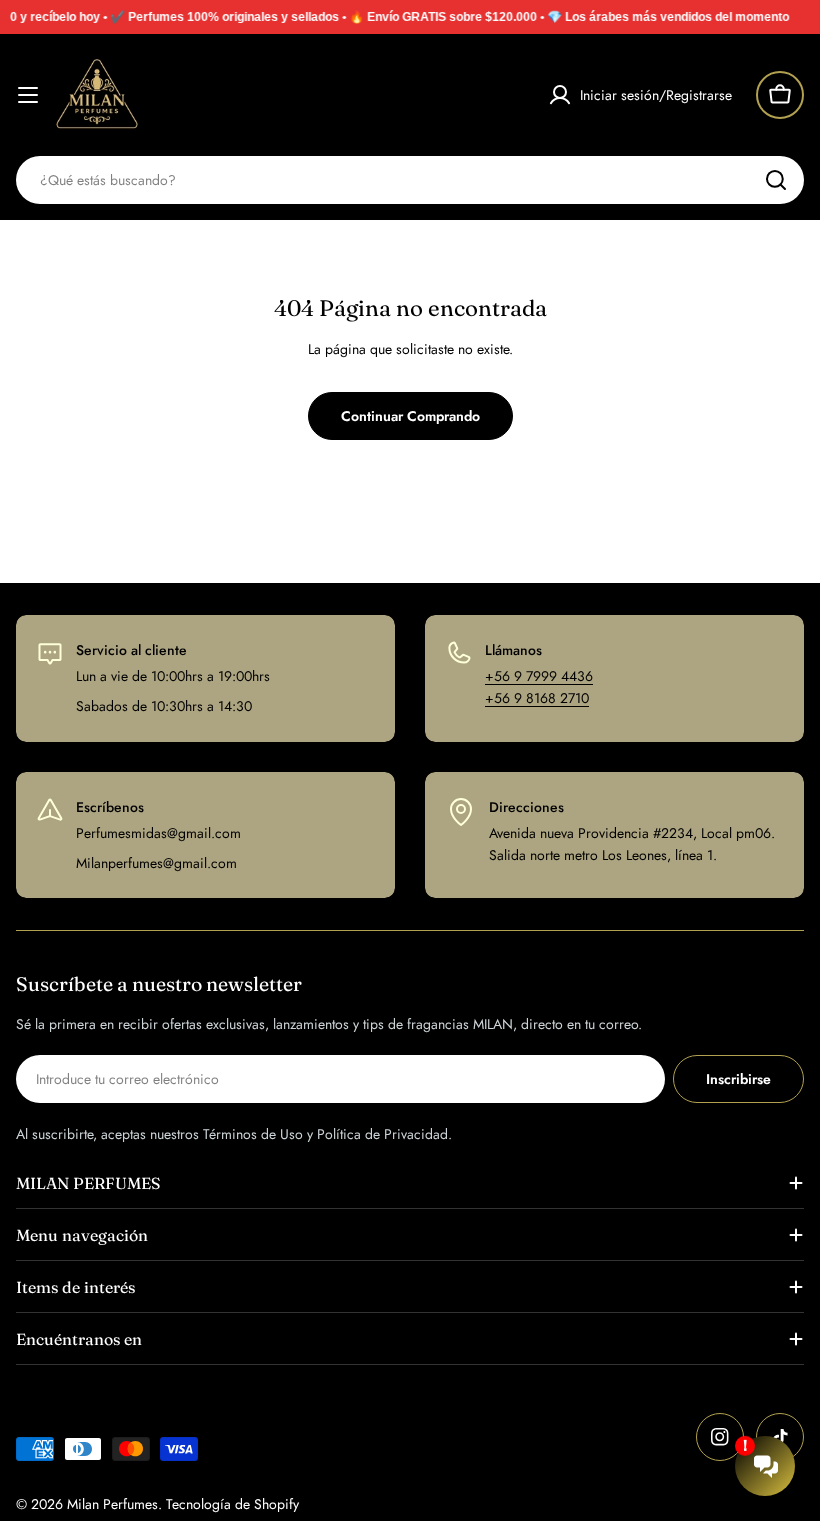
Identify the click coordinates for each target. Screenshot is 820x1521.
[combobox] (410, 180)
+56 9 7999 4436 (539, 676)
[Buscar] (776, 180)
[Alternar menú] (28, 95)
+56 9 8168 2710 (537, 698)
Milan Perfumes (112, 1504)
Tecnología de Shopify (232, 1504)
